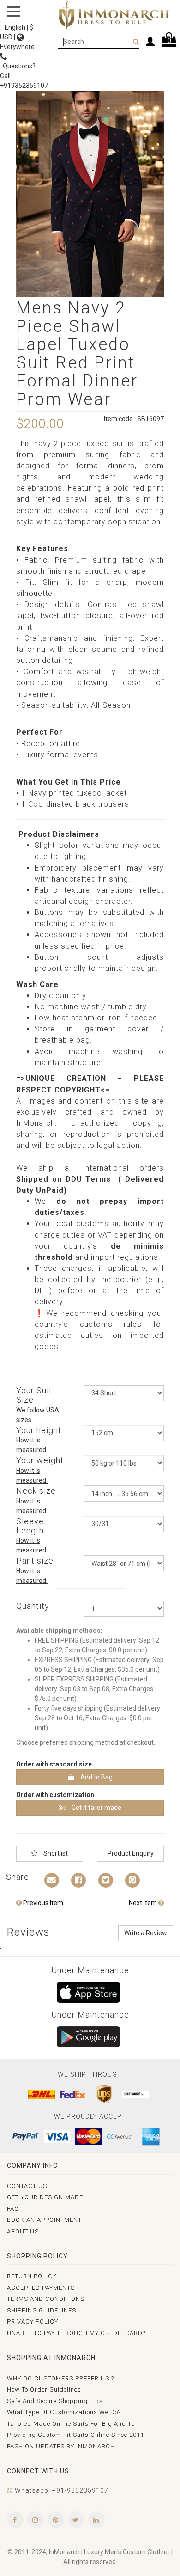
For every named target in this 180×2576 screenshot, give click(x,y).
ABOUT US (23, 2231)
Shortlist (55, 1853)
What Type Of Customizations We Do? (64, 2412)
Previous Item (42, 1903)
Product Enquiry (131, 1853)
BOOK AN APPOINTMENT (44, 2220)
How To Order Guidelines (44, 2389)
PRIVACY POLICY (33, 2321)
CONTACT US (27, 2186)
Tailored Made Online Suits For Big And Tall (73, 2424)
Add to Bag (96, 1777)
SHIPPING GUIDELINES (42, 2310)
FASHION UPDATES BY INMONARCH (61, 2446)
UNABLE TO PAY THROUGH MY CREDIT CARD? (76, 2333)
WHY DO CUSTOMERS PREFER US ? (60, 2378)
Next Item (144, 1903)
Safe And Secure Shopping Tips (55, 2401)
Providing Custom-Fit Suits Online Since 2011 (75, 2435)
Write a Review (146, 1933)
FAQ (13, 2209)
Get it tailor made (96, 1808)
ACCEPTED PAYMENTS (41, 2288)
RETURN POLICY (32, 2276)
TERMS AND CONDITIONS (46, 2299)
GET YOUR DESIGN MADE (45, 2197)
